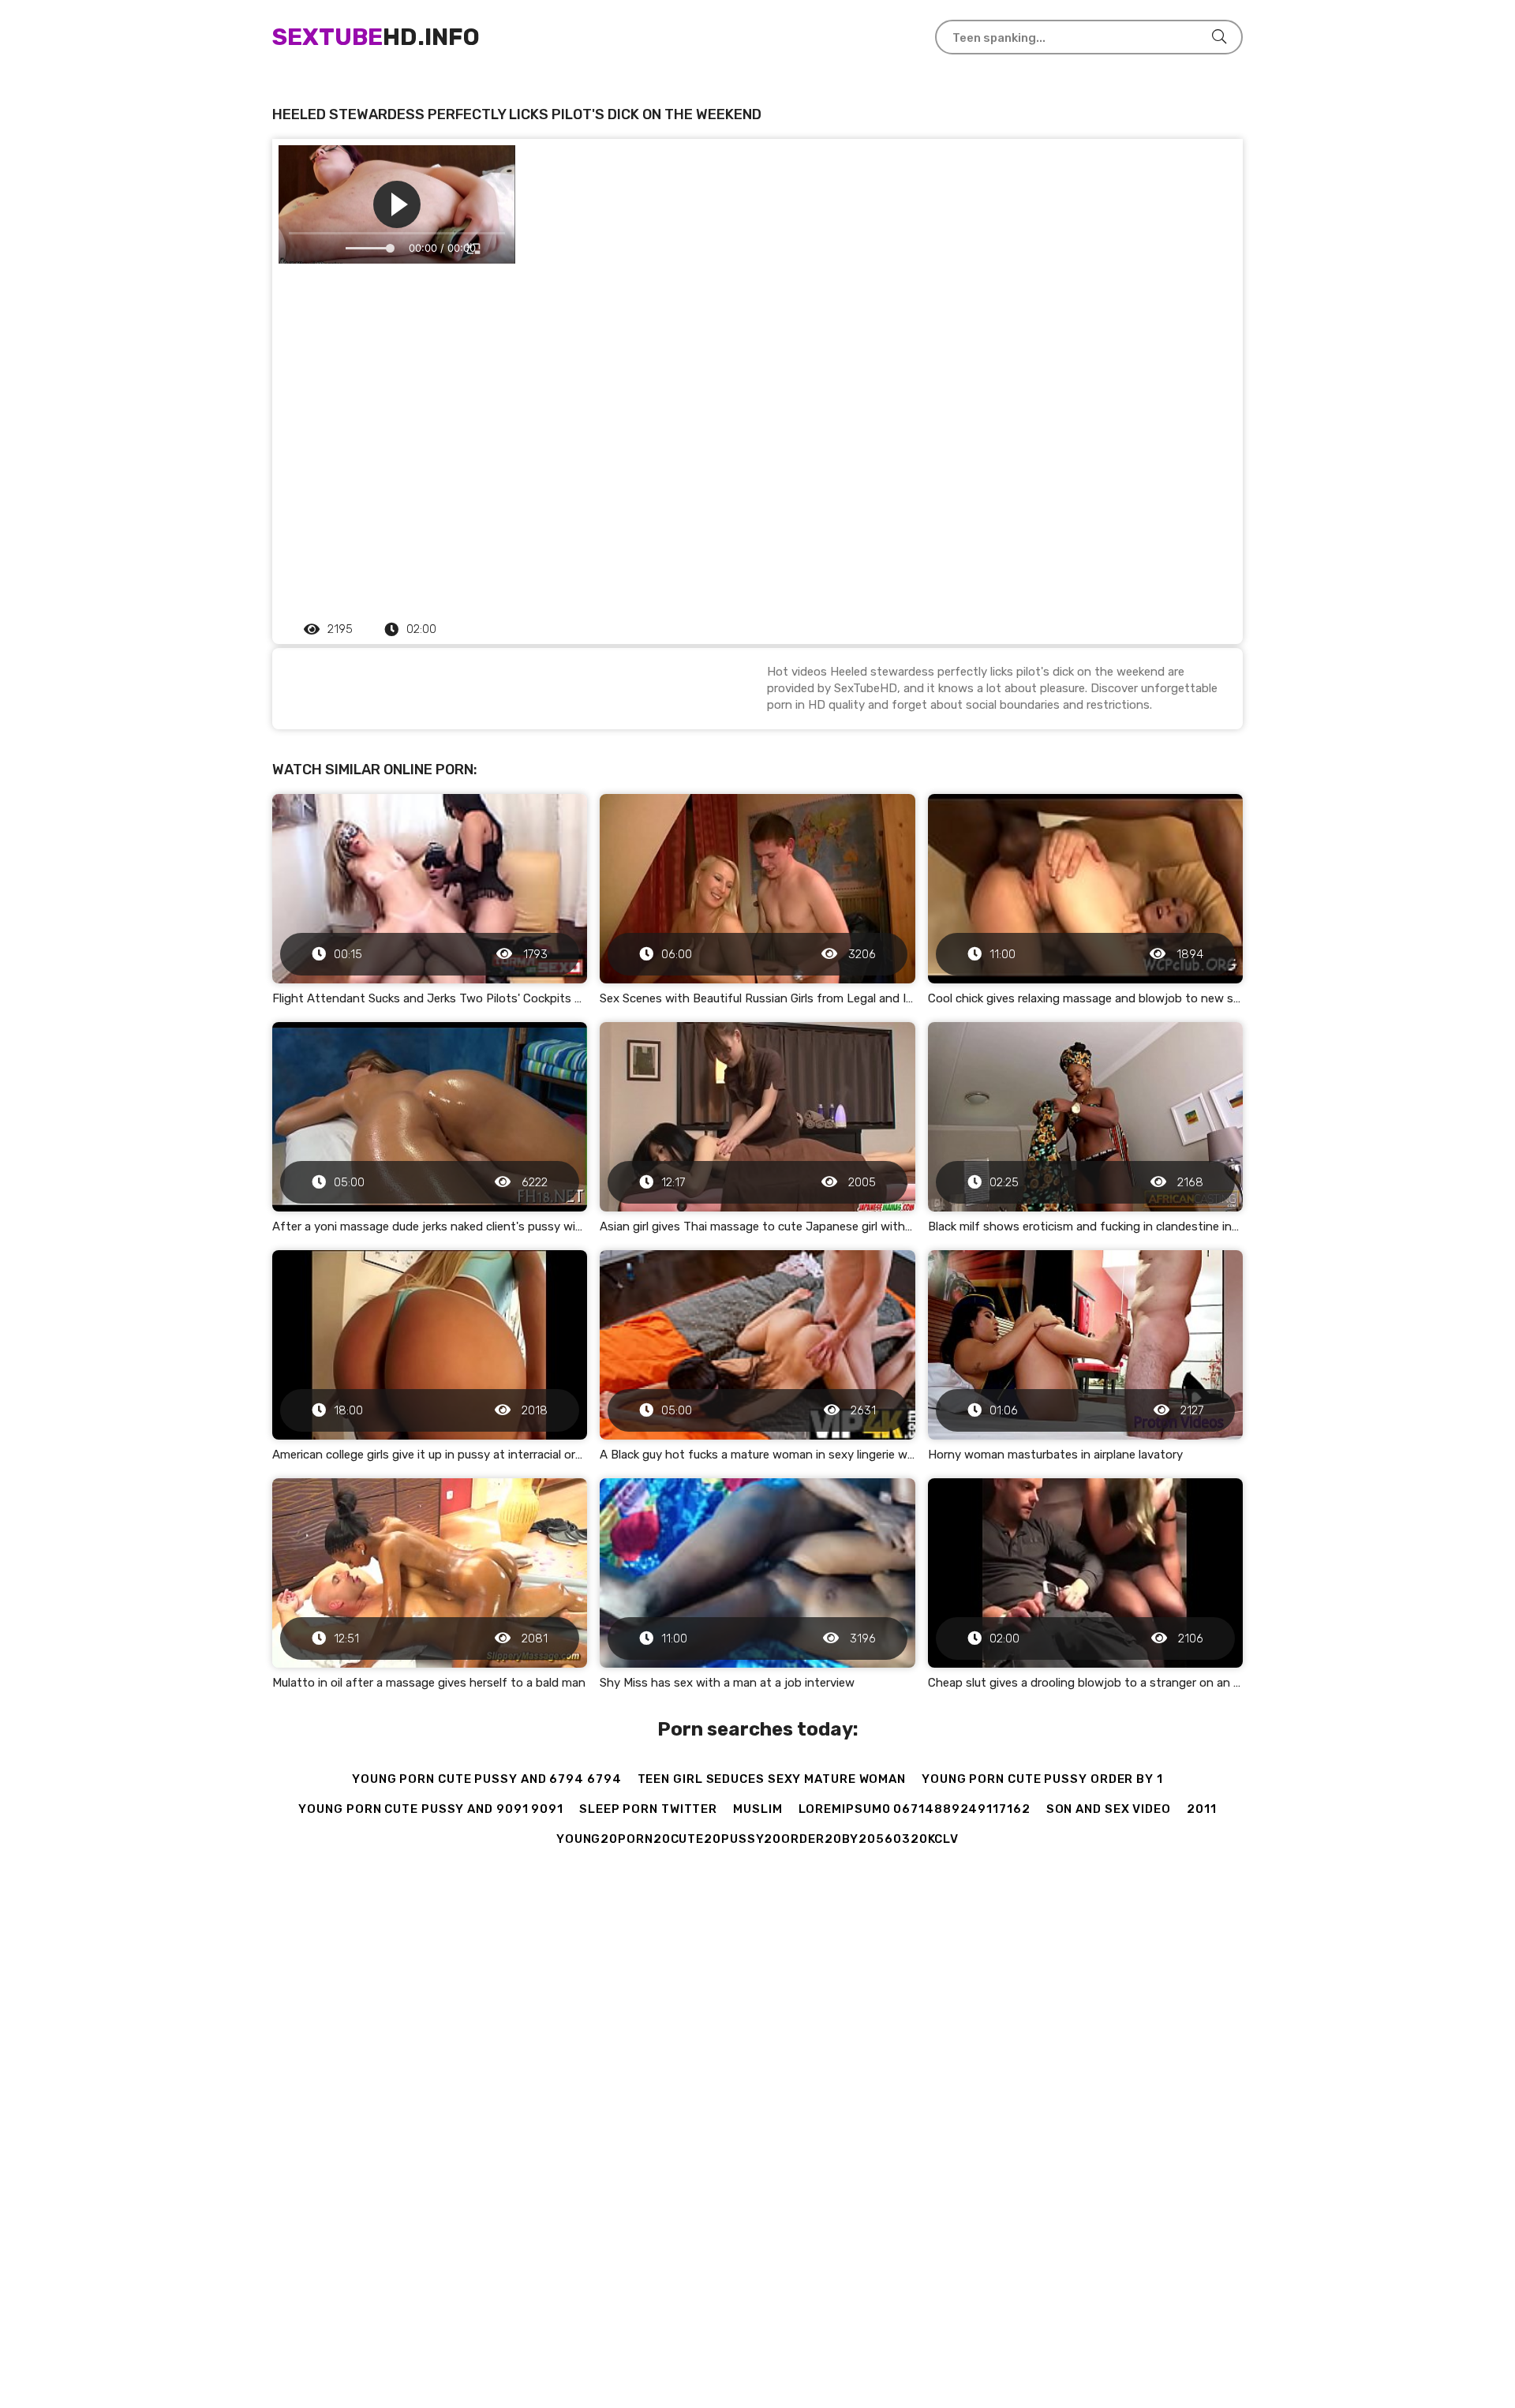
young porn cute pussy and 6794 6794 (487, 1779)
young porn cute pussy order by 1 (1042, 1779)
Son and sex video (1109, 1809)
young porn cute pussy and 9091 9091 (431, 1809)
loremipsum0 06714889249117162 (915, 1809)
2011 (1202, 1809)
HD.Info (376, 37)
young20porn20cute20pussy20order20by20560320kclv (757, 1839)
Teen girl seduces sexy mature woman (772, 1779)
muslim (757, 1809)
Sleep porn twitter (648, 1809)
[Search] (1219, 37)
